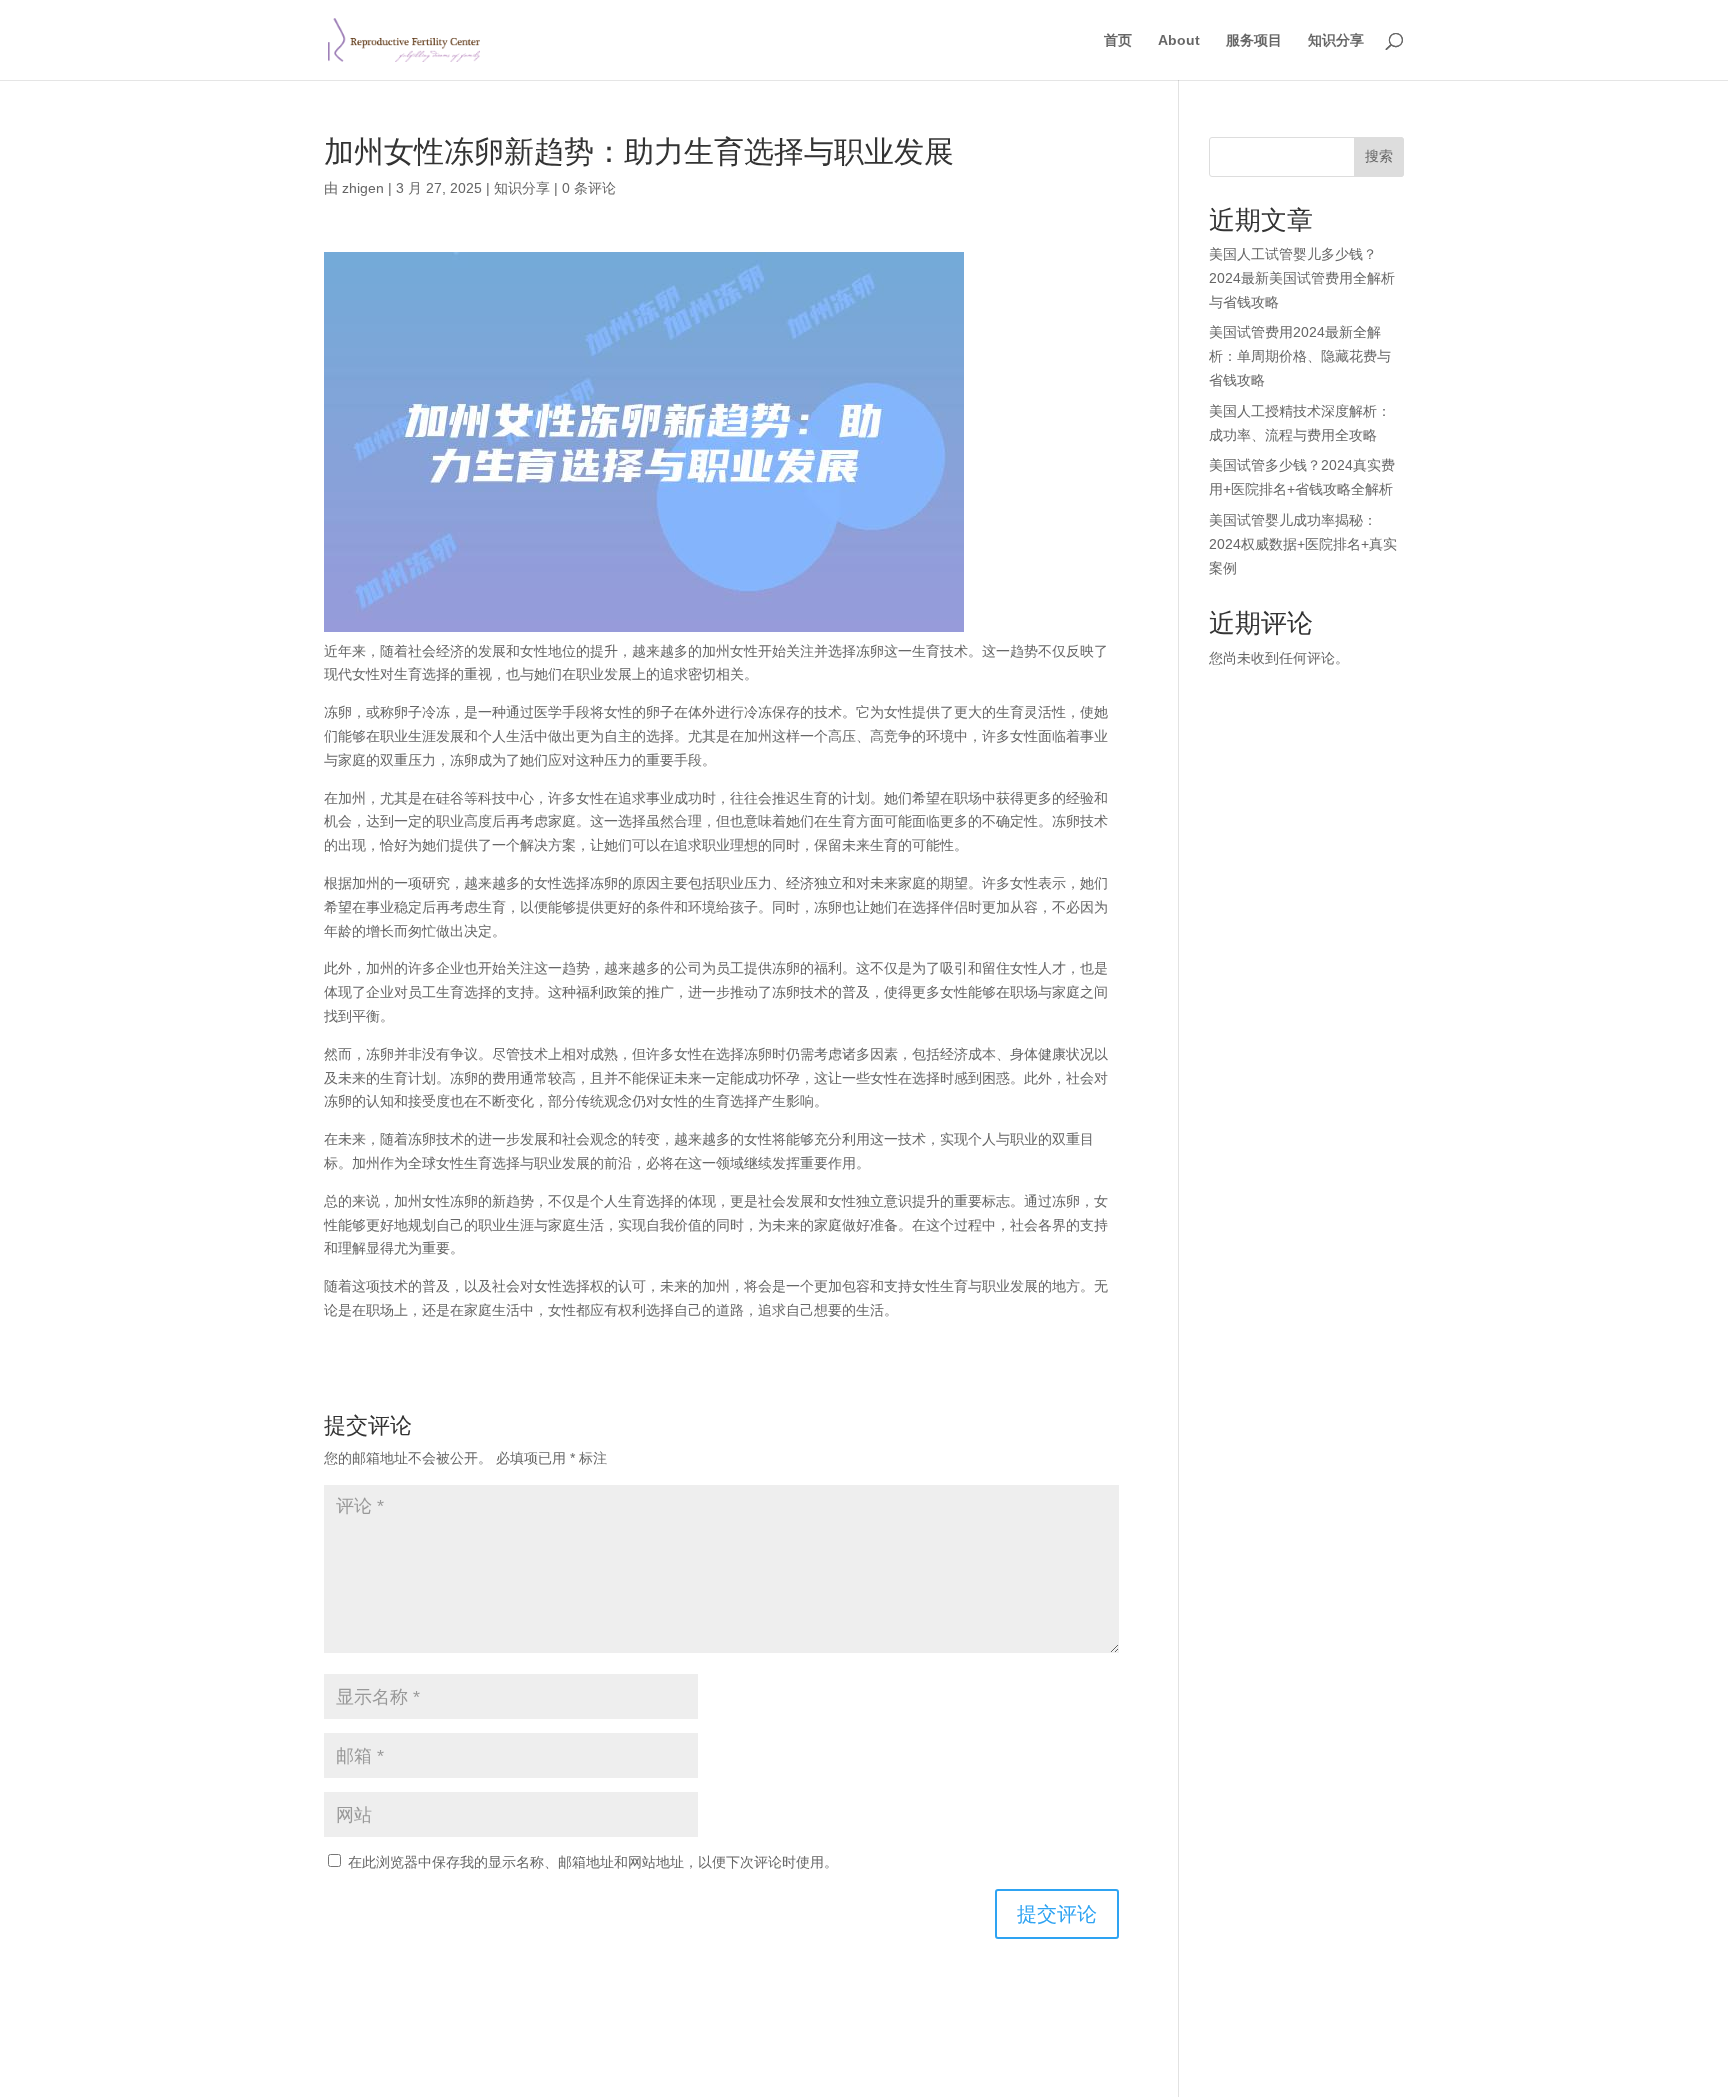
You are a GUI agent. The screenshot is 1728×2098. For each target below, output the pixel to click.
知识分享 (1336, 40)
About (1179, 40)
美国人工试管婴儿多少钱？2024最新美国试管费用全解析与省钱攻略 (1302, 278)
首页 (1118, 40)
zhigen (363, 188)
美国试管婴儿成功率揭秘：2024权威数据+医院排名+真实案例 (1303, 544)
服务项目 (1254, 40)
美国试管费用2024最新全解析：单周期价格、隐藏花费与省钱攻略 (1300, 356)
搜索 (1379, 156)
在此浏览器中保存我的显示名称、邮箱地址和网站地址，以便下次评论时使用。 (593, 1862)
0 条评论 (589, 188)
